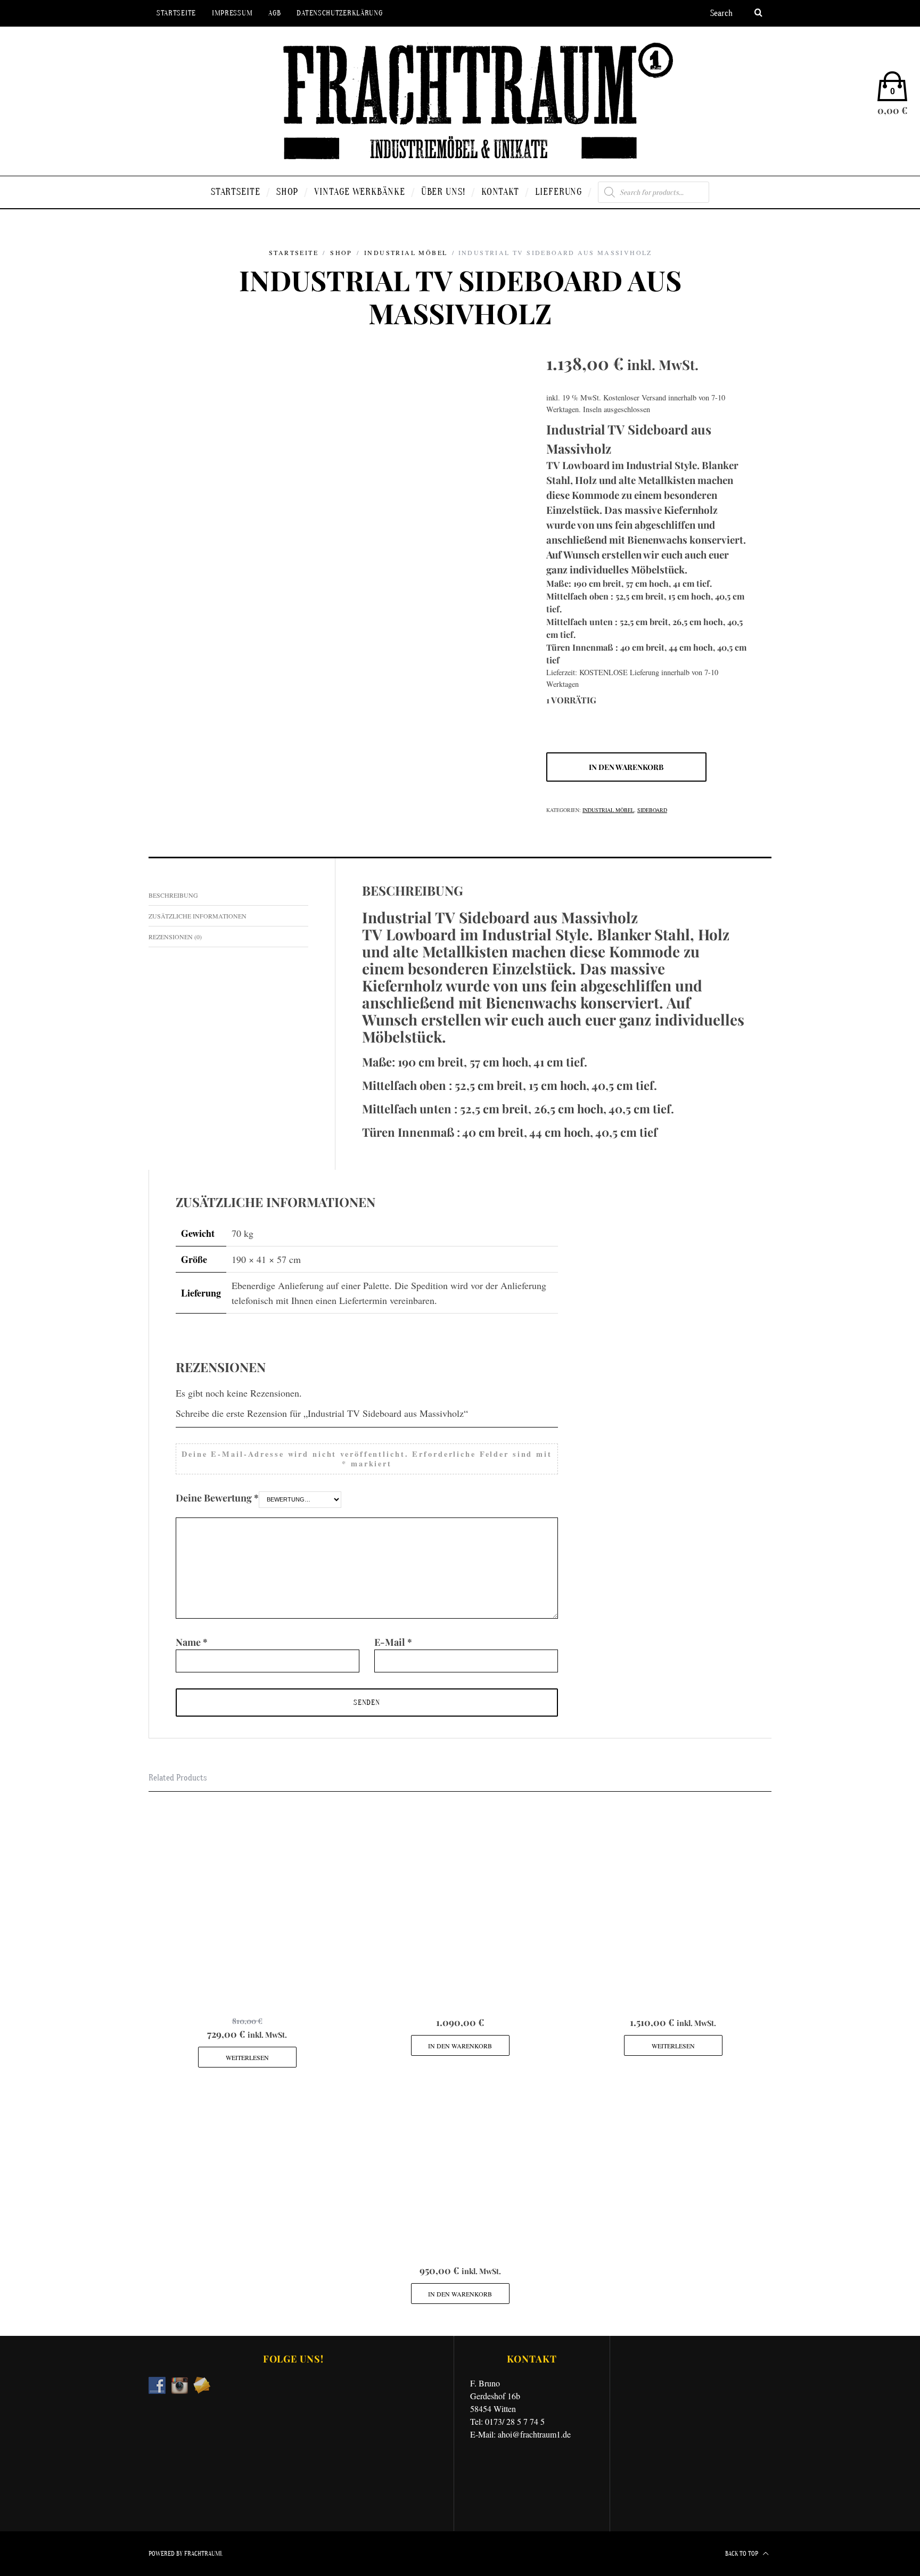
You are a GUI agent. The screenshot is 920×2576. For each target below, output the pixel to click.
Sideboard (652, 810)
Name (192, 1642)
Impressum (232, 13)
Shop (341, 252)
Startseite (176, 13)
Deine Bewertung (217, 1498)
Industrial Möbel (406, 252)
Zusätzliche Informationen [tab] (198, 916)
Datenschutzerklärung (339, 13)
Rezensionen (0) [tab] (175, 937)
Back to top (742, 2554)
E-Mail (393, 1642)
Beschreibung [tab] (173, 895)
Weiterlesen (247, 2057)
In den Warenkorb (626, 767)
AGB (274, 13)
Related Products (178, 1778)
